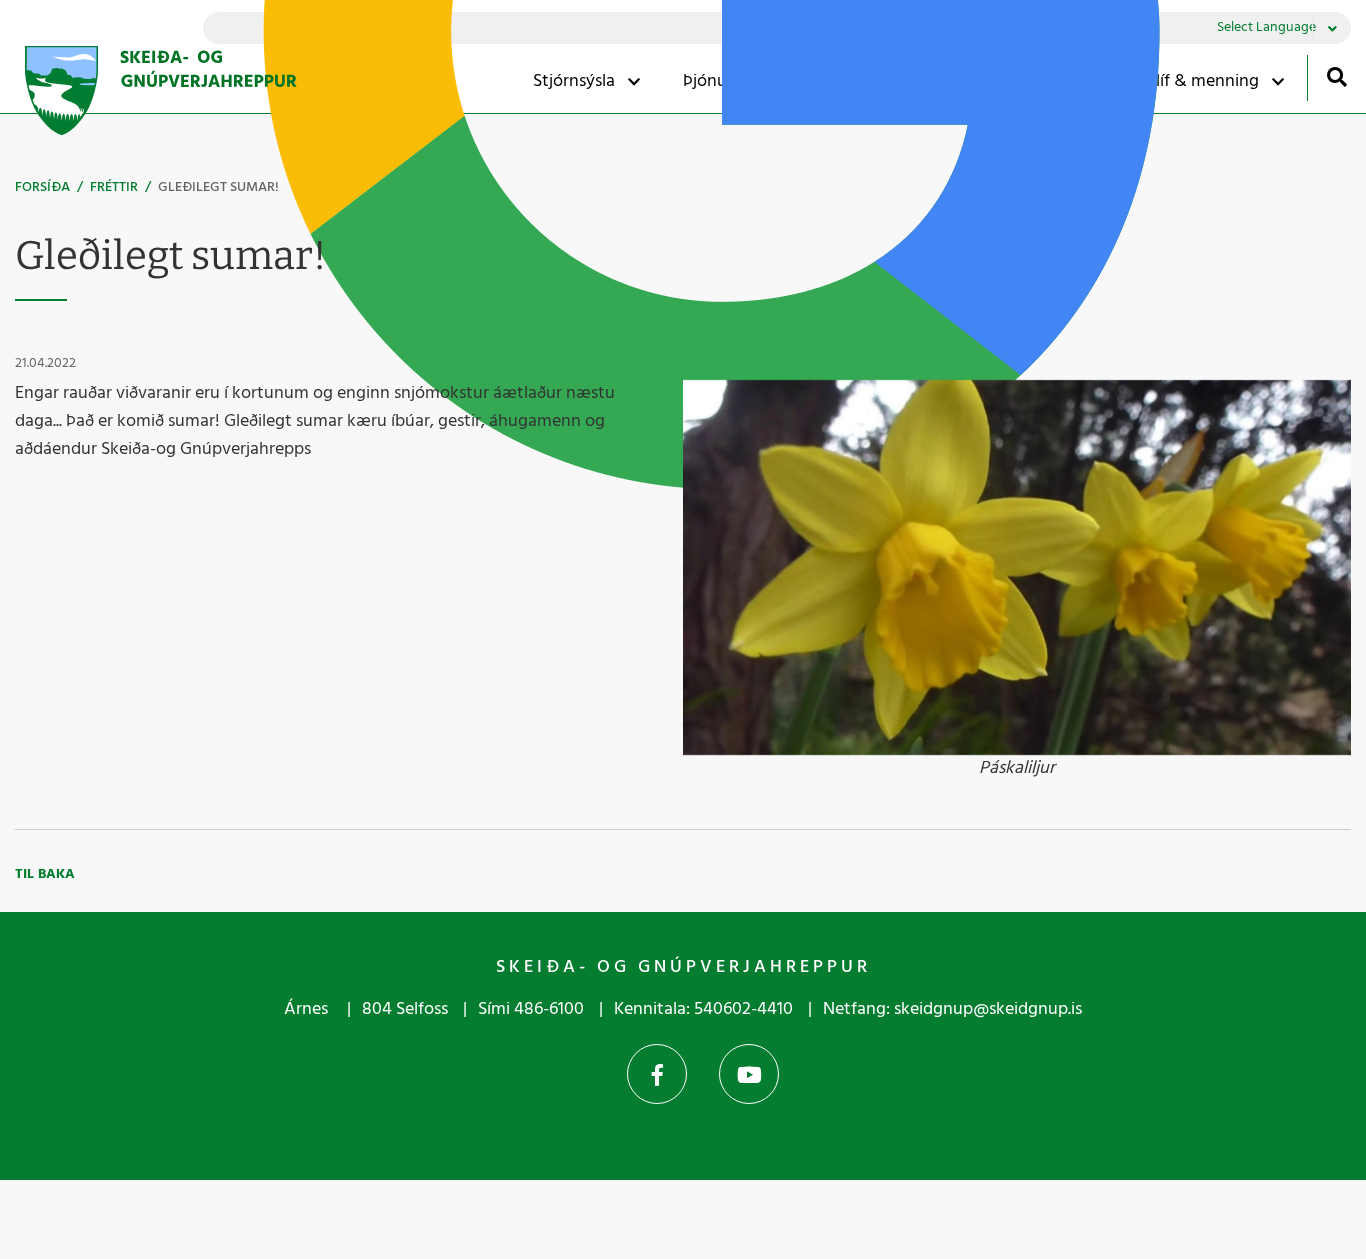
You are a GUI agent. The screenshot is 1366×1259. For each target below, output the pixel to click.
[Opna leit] (1336, 76)
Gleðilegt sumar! (218, 187)
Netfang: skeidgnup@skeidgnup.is (952, 1009)
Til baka (45, 874)
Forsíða (42, 187)
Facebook (657, 1074)
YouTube (749, 1074)
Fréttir (114, 187)
